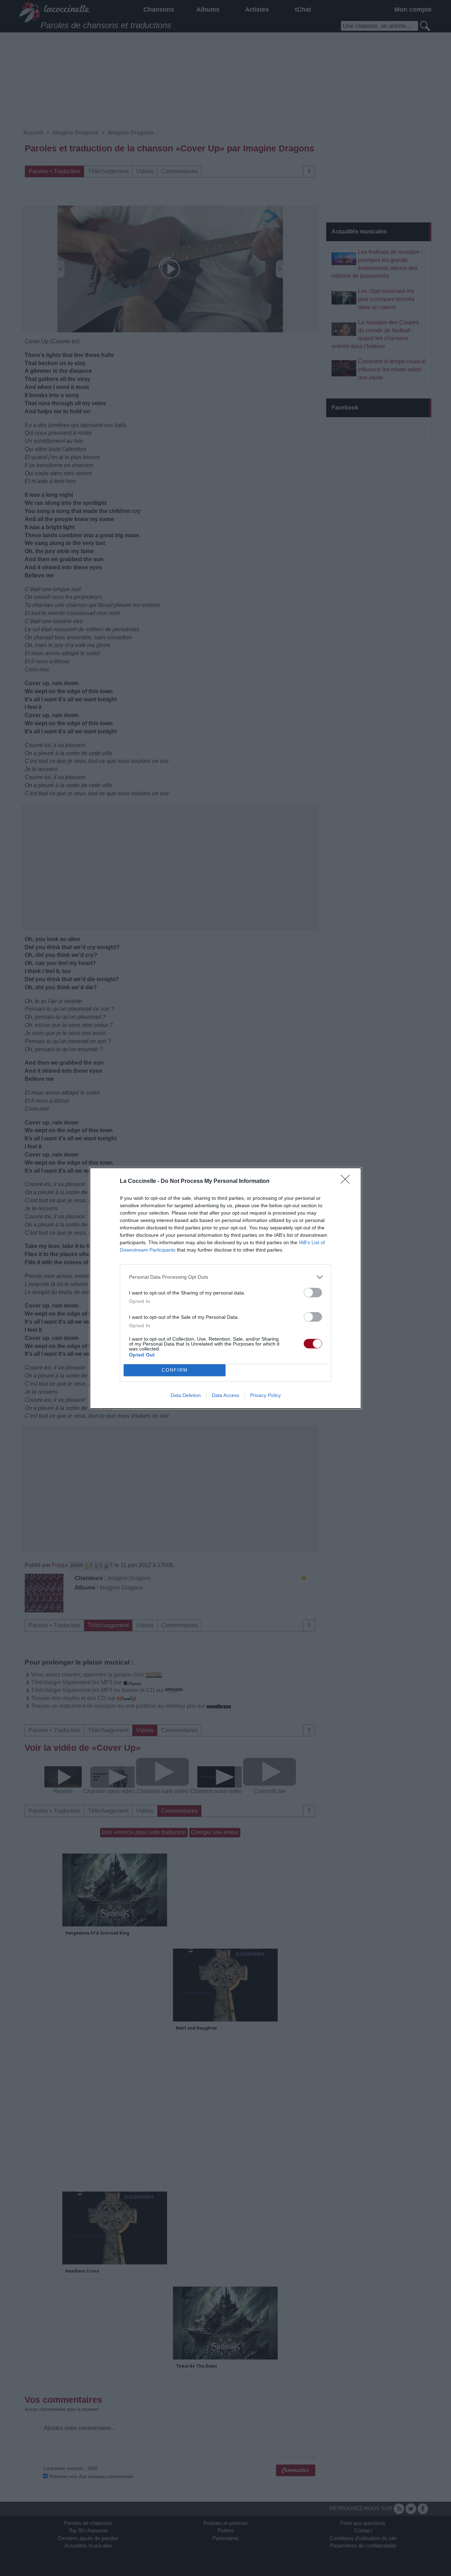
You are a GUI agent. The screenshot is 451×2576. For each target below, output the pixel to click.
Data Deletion (186, 1395)
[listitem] (225, 1277)
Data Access (225, 1395)
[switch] (313, 1293)
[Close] (347, 1182)
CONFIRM (175, 1370)
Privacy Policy (265, 1395)
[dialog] (225, 1288)
